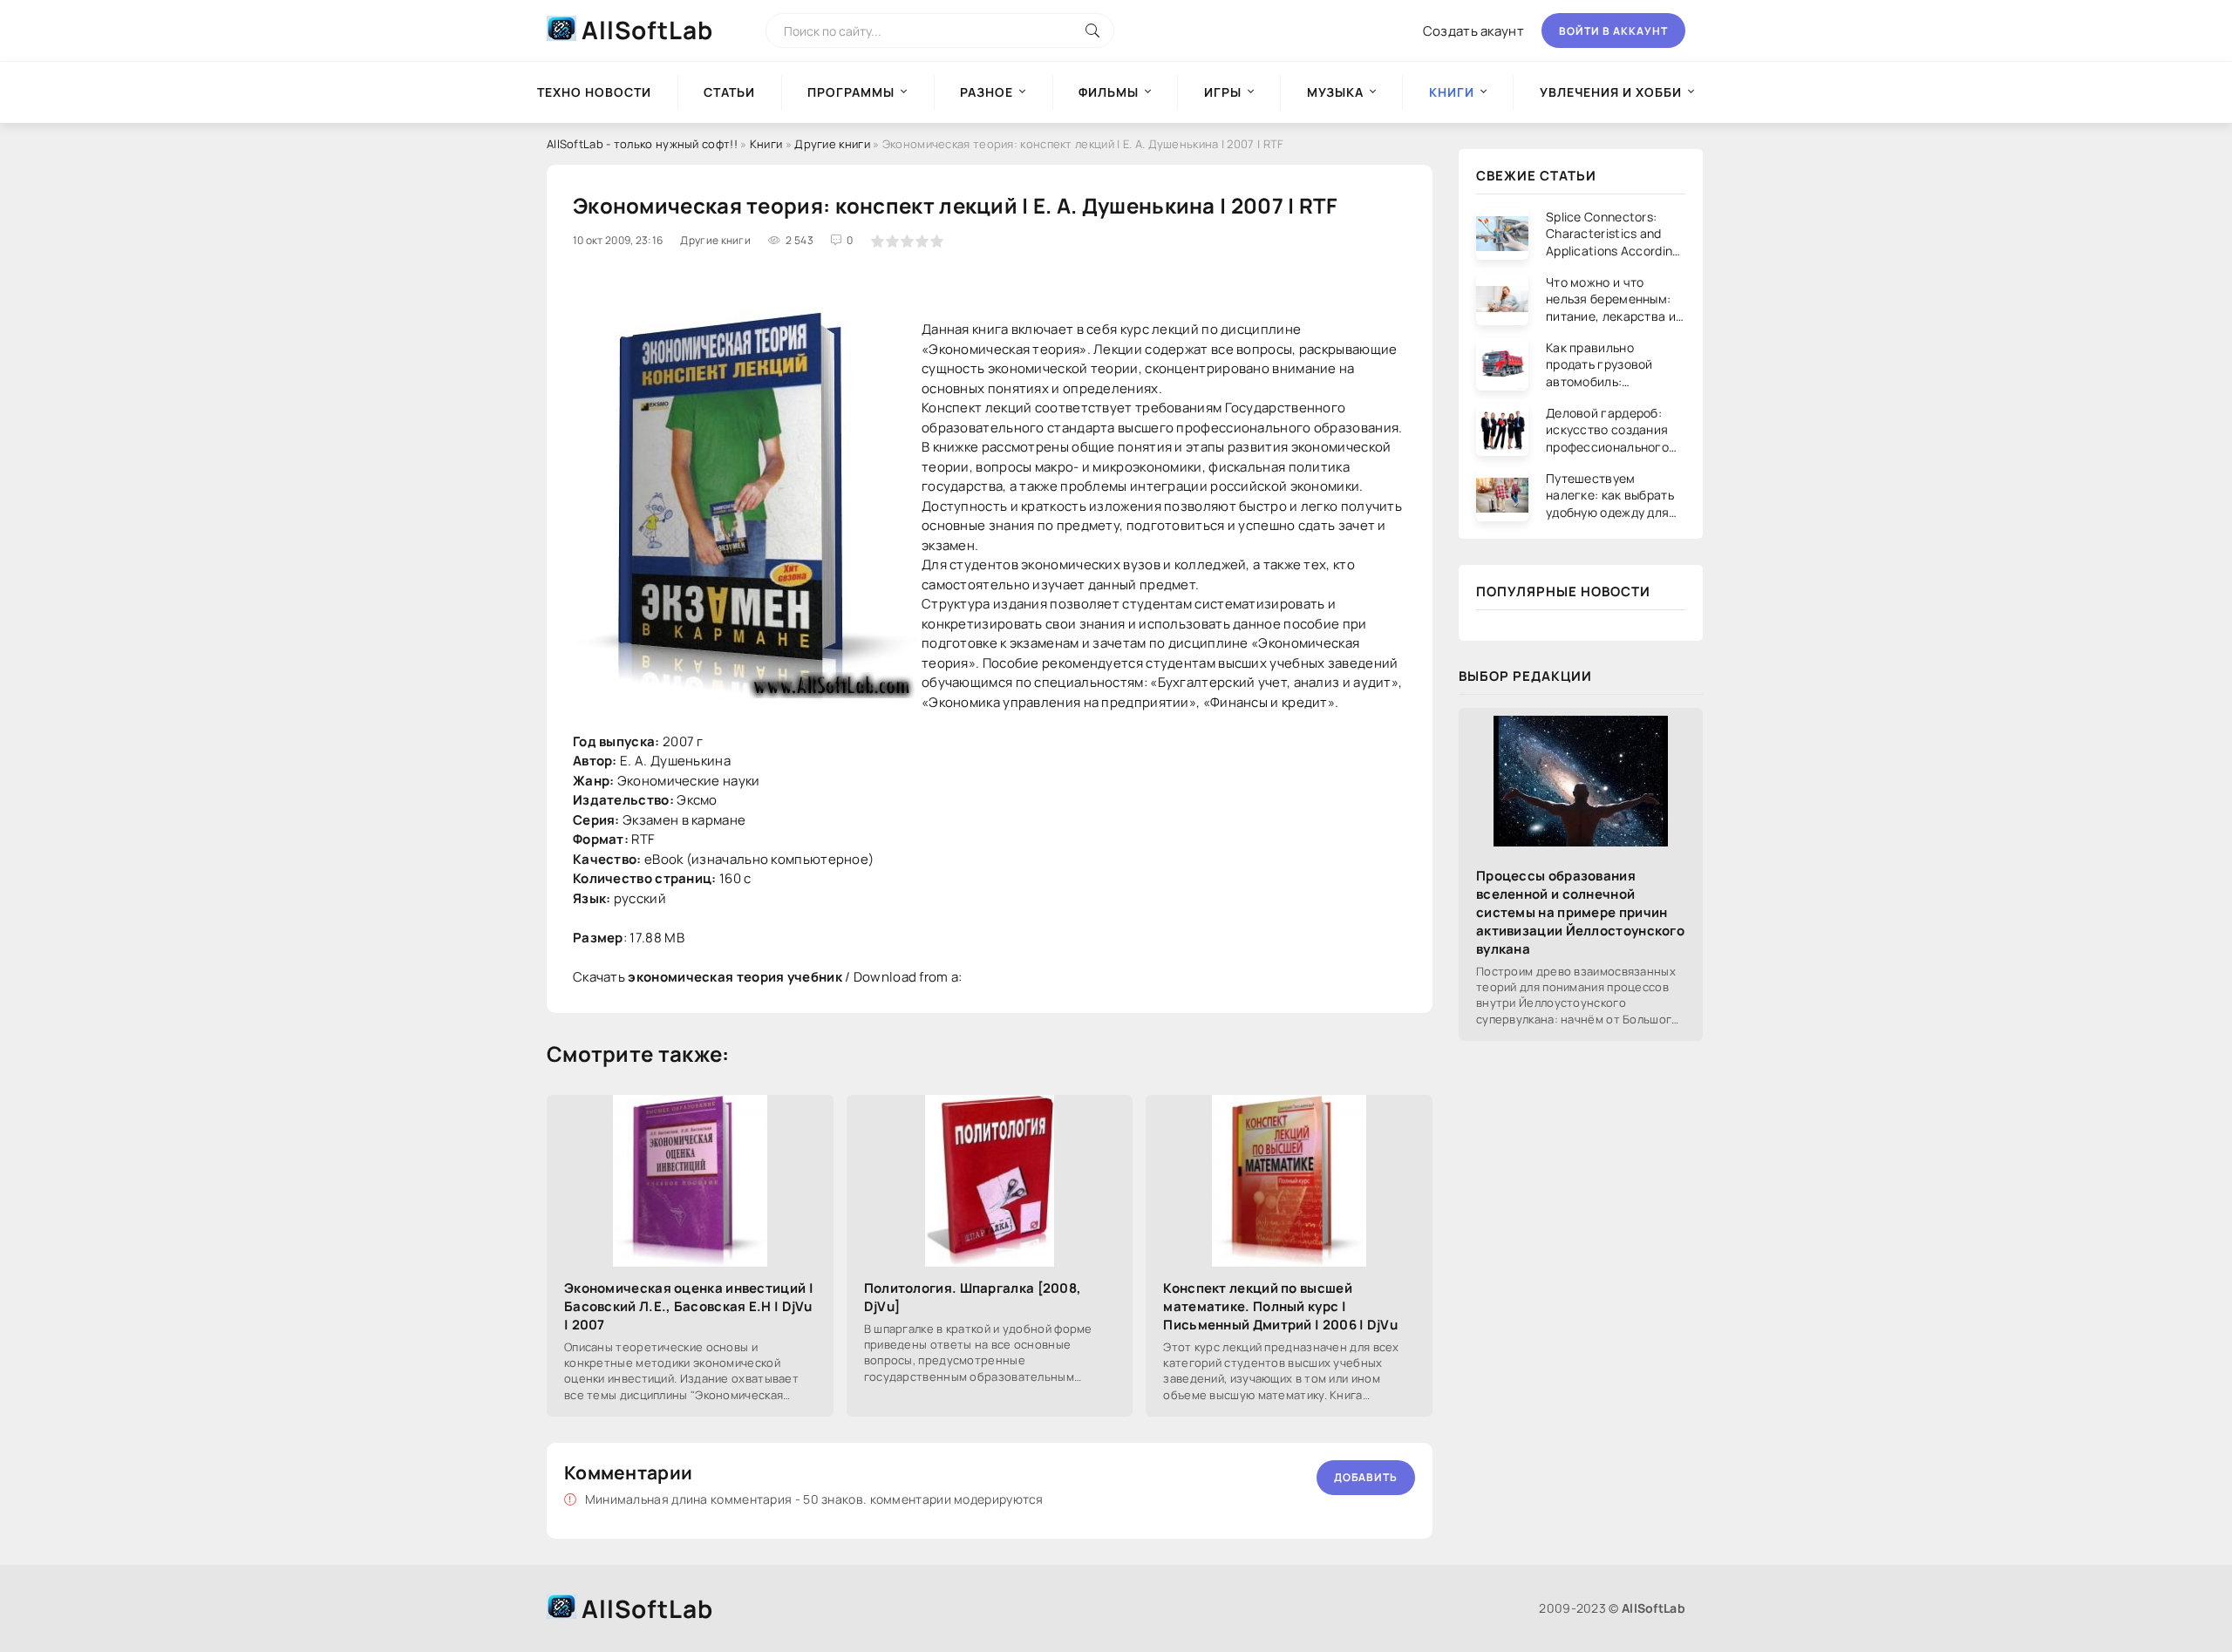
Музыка (1335, 92)
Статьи (729, 92)
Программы (851, 92)
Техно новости (594, 92)
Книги (766, 144)
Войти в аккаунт (1613, 31)
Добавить (1366, 1477)
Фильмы (1109, 92)
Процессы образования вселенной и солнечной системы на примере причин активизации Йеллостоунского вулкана (1580, 912)
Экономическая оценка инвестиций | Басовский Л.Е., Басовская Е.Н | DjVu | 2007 (689, 1306)
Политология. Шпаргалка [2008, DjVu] (973, 1297)
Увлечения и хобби (1611, 92)
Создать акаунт (1473, 31)
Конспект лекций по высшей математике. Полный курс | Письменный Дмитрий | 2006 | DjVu (1280, 1306)
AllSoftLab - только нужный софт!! (642, 144)
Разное (987, 92)
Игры (1223, 92)
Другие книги (832, 144)
